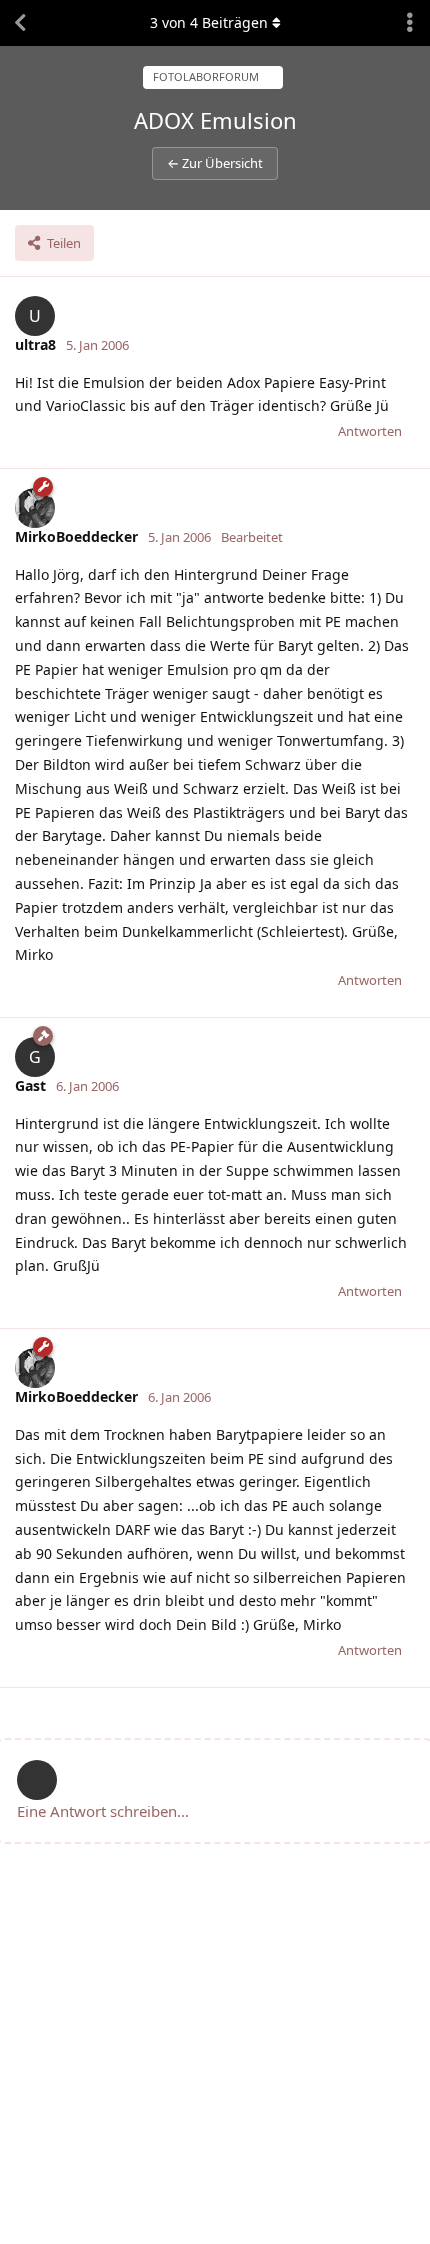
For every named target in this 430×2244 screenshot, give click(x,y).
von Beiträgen (209, 22)
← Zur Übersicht (215, 163)
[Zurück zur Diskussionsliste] (20, 23)
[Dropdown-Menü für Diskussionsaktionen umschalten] (410, 23)
